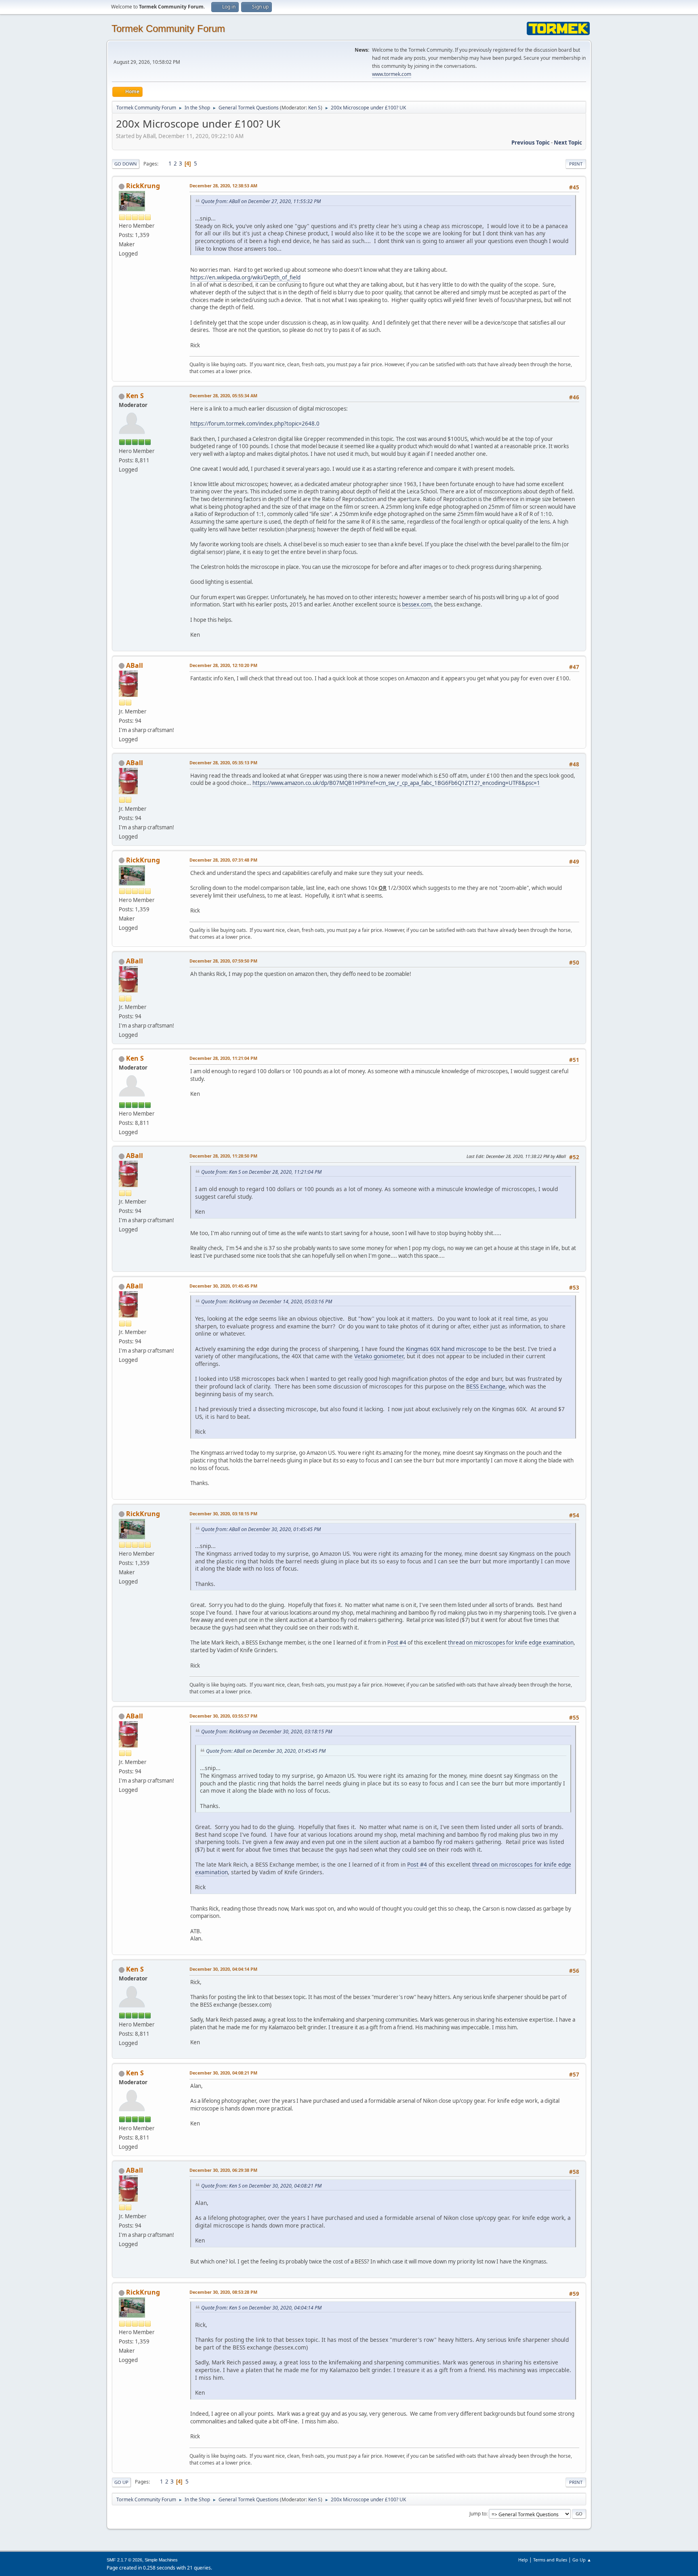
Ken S (314, 108)
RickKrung (143, 186)
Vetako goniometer (379, 1356)
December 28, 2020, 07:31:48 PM (223, 860)
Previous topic (531, 143)
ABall (135, 665)
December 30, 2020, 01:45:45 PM (223, 1286)
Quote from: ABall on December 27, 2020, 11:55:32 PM (261, 201)
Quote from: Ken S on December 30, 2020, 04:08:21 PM (261, 2186)
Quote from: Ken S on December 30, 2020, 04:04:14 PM (261, 2308)
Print (576, 164)
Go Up (121, 2482)
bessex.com (417, 604)
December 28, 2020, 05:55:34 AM (223, 395)
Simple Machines (161, 2560)
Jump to (478, 2514)
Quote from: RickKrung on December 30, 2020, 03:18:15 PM (267, 1732)
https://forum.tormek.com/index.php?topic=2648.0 (255, 424)
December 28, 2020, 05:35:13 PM (223, 763)
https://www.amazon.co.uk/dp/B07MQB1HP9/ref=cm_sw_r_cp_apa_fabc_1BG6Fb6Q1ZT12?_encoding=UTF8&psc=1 (396, 783)
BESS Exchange (486, 1386)
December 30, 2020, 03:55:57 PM (223, 1716)
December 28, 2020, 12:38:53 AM (223, 186)
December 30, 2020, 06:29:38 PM (223, 2170)
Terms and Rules (550, 2560)
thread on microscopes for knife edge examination (511, 1643)
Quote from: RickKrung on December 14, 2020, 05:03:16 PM (267, 1302)
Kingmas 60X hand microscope (446, 1349)
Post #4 (397, 1643)
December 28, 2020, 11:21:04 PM (223, 1058)
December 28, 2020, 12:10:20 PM (223, 665)
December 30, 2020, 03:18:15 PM (223, 1514)
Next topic (568, 143)
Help (523, 2560)
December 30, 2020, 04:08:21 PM (223, 2073)
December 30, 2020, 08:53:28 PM (223, 2292)
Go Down (126, 164)
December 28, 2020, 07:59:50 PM (223, 961)
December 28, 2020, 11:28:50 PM (223, 1156)
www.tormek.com (392, 74)
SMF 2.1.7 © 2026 (124, 2560)
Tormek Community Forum (168, 28)
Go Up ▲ (582, 2560)
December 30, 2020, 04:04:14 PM (223, 1969)
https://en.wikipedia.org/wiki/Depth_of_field (245, 277)
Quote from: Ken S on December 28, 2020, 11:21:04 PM (261, 1172)
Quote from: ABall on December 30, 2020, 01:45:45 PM (261, 1529)
